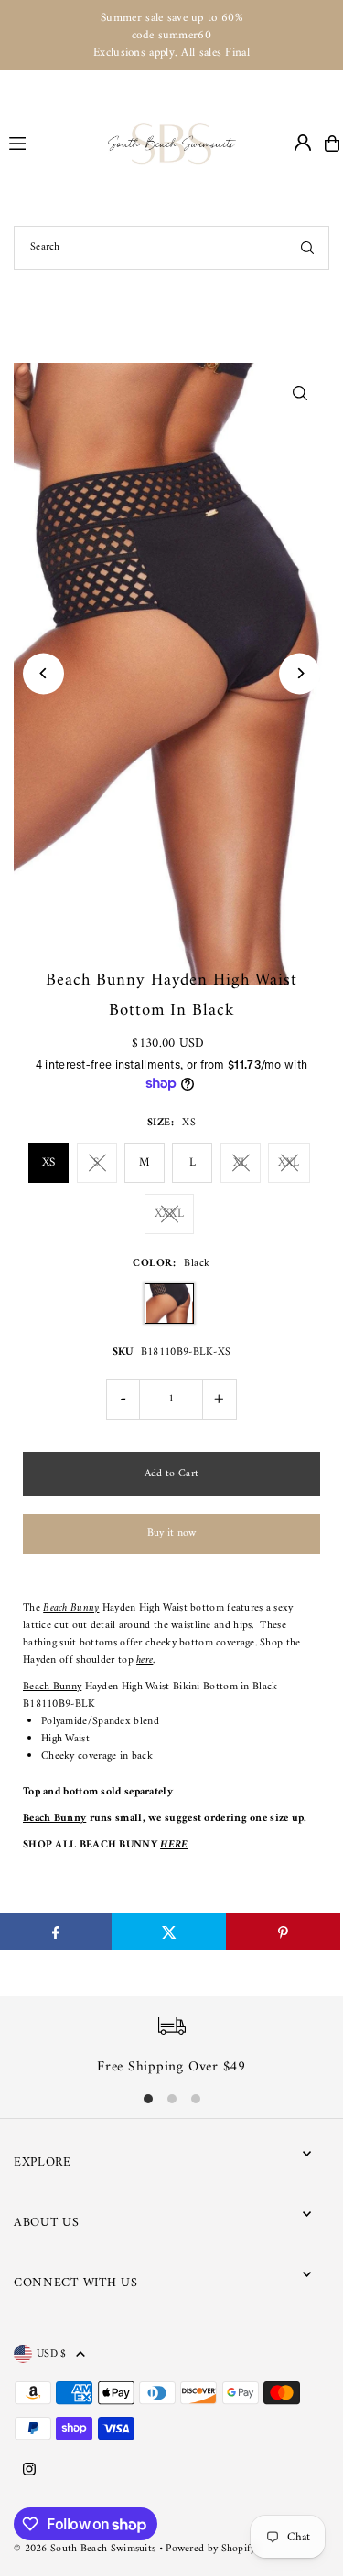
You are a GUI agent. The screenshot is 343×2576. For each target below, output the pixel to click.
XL (241, 1162)
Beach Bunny (52, 1687)
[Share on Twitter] (169, 1932)
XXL (289, 1162)
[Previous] (43, 673)
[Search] (307, 248)
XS (49, 1162)
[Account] (303, 143)
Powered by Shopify (210, 2549)
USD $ (52, 2354)
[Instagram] (29, 2471)
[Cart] (332, 144)
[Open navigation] (50, 143)
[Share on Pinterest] (283, 1932)
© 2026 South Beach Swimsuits (85, 2549)
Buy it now (172, 1533)
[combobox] (171, 248)
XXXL (169, 1213)
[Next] (300, 673)
